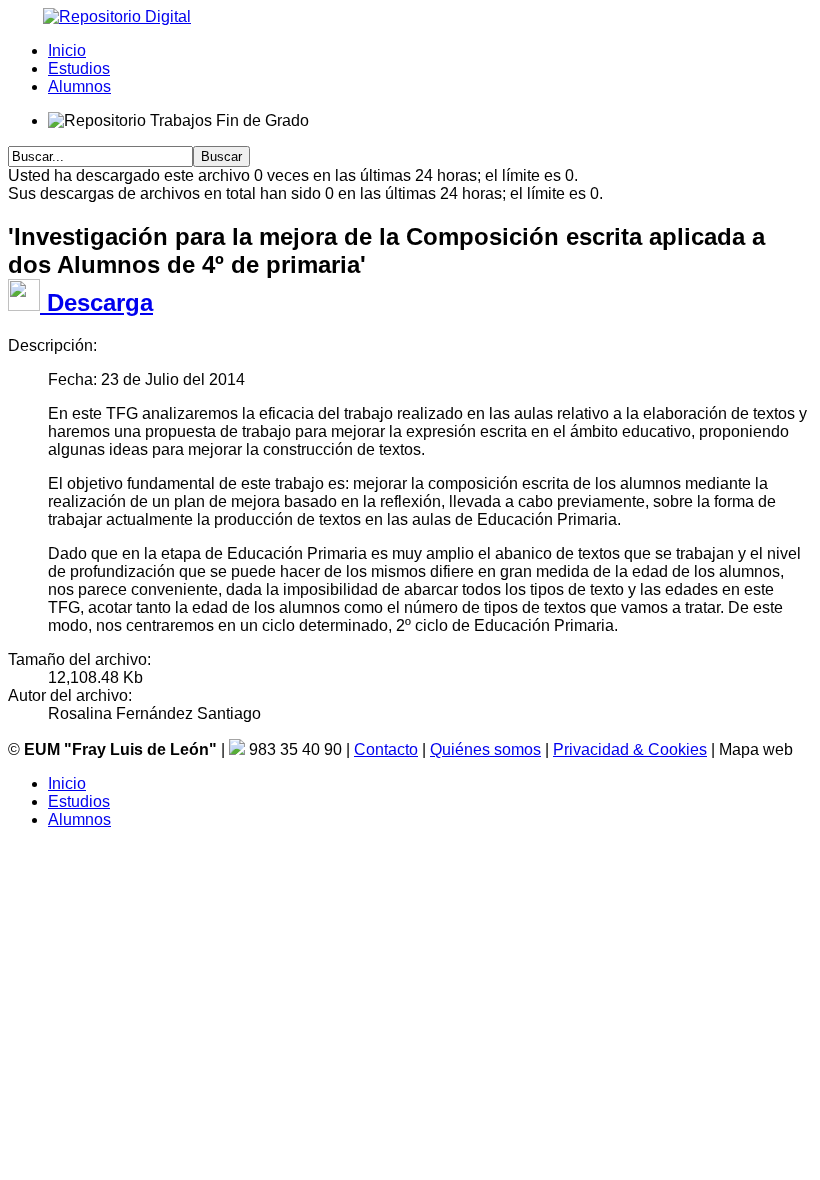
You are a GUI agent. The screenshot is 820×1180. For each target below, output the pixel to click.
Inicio (67, 50)
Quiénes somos (485, 749)
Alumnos (79, 86)
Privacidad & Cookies (630, 749)
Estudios (79, 68)
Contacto (386, 749)
